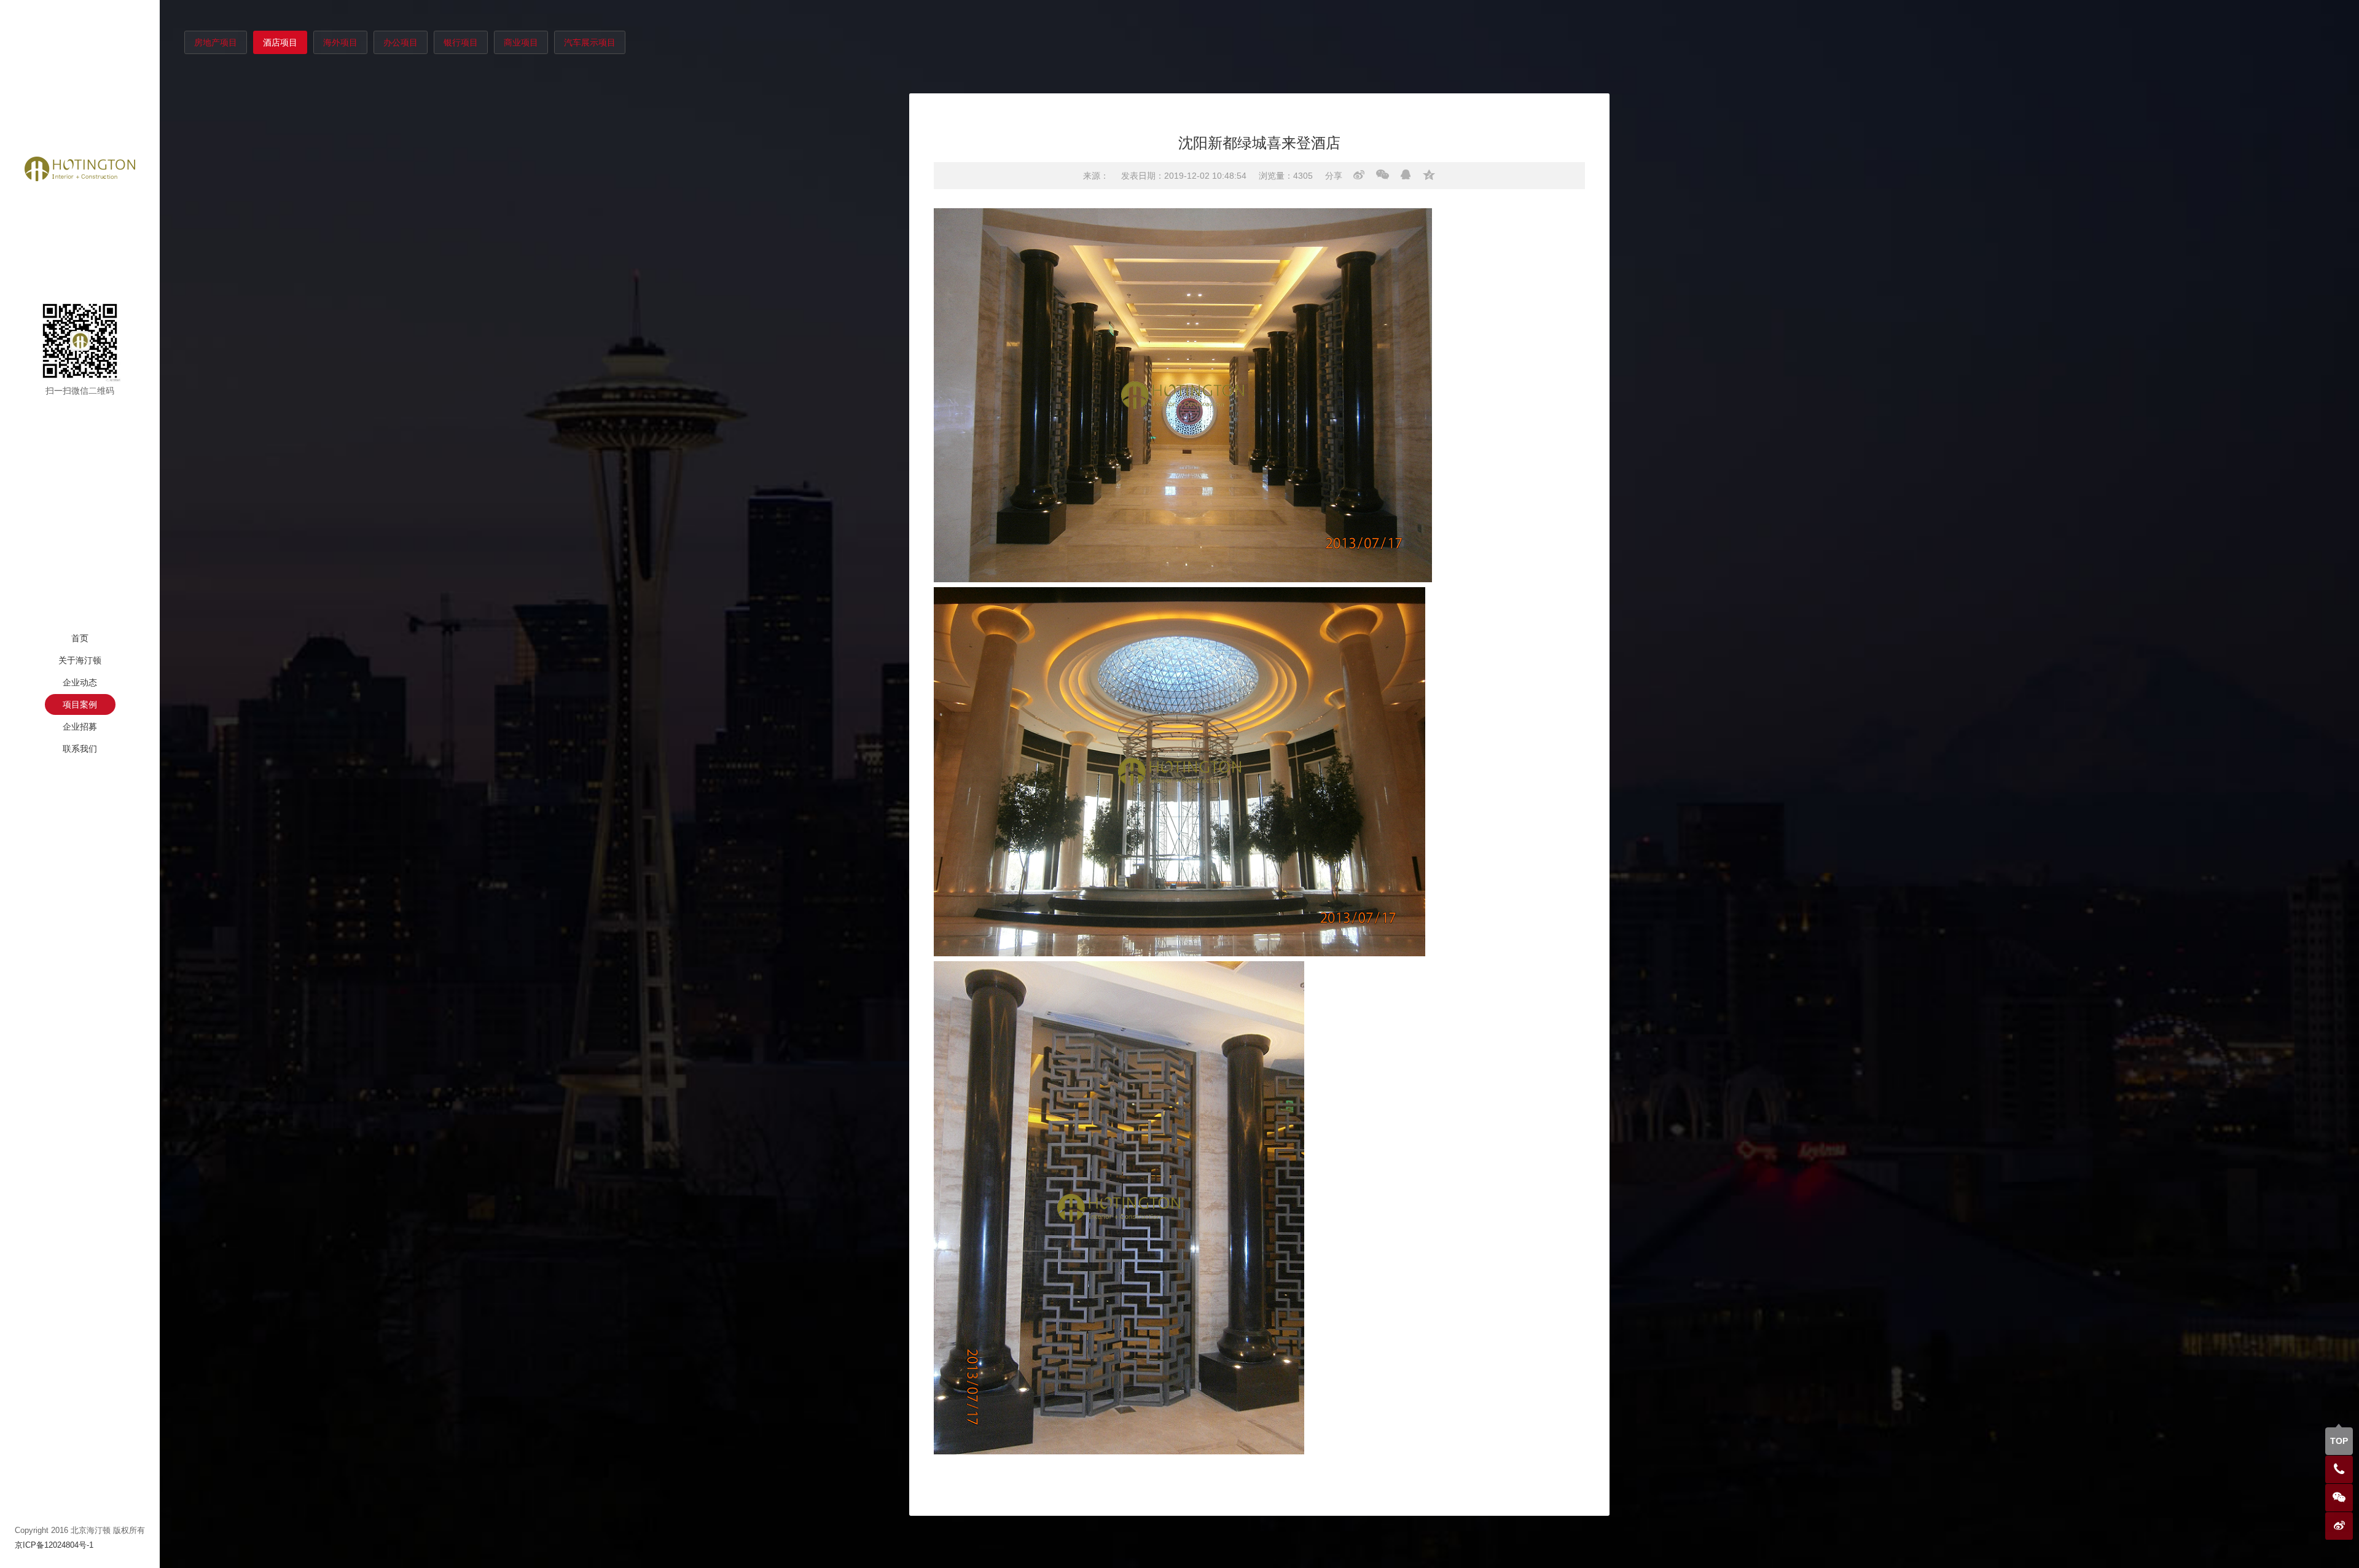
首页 (80, 638)
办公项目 (401, 42)
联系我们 (80, 749)
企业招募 (80, 727)
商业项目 (521, 42)
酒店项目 (280, 42)
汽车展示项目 (590, 42)
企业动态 (80, 682)
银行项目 (461, 42)
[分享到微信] (1383, 175)
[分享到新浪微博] (1359, 175)
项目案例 (80, 704)
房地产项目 (216, 42)
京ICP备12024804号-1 (54, 1545)
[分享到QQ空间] (1429, 175)
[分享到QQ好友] (1406, 175)
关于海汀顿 (80, 660)
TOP (2339, 1441)
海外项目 (340, 42)
